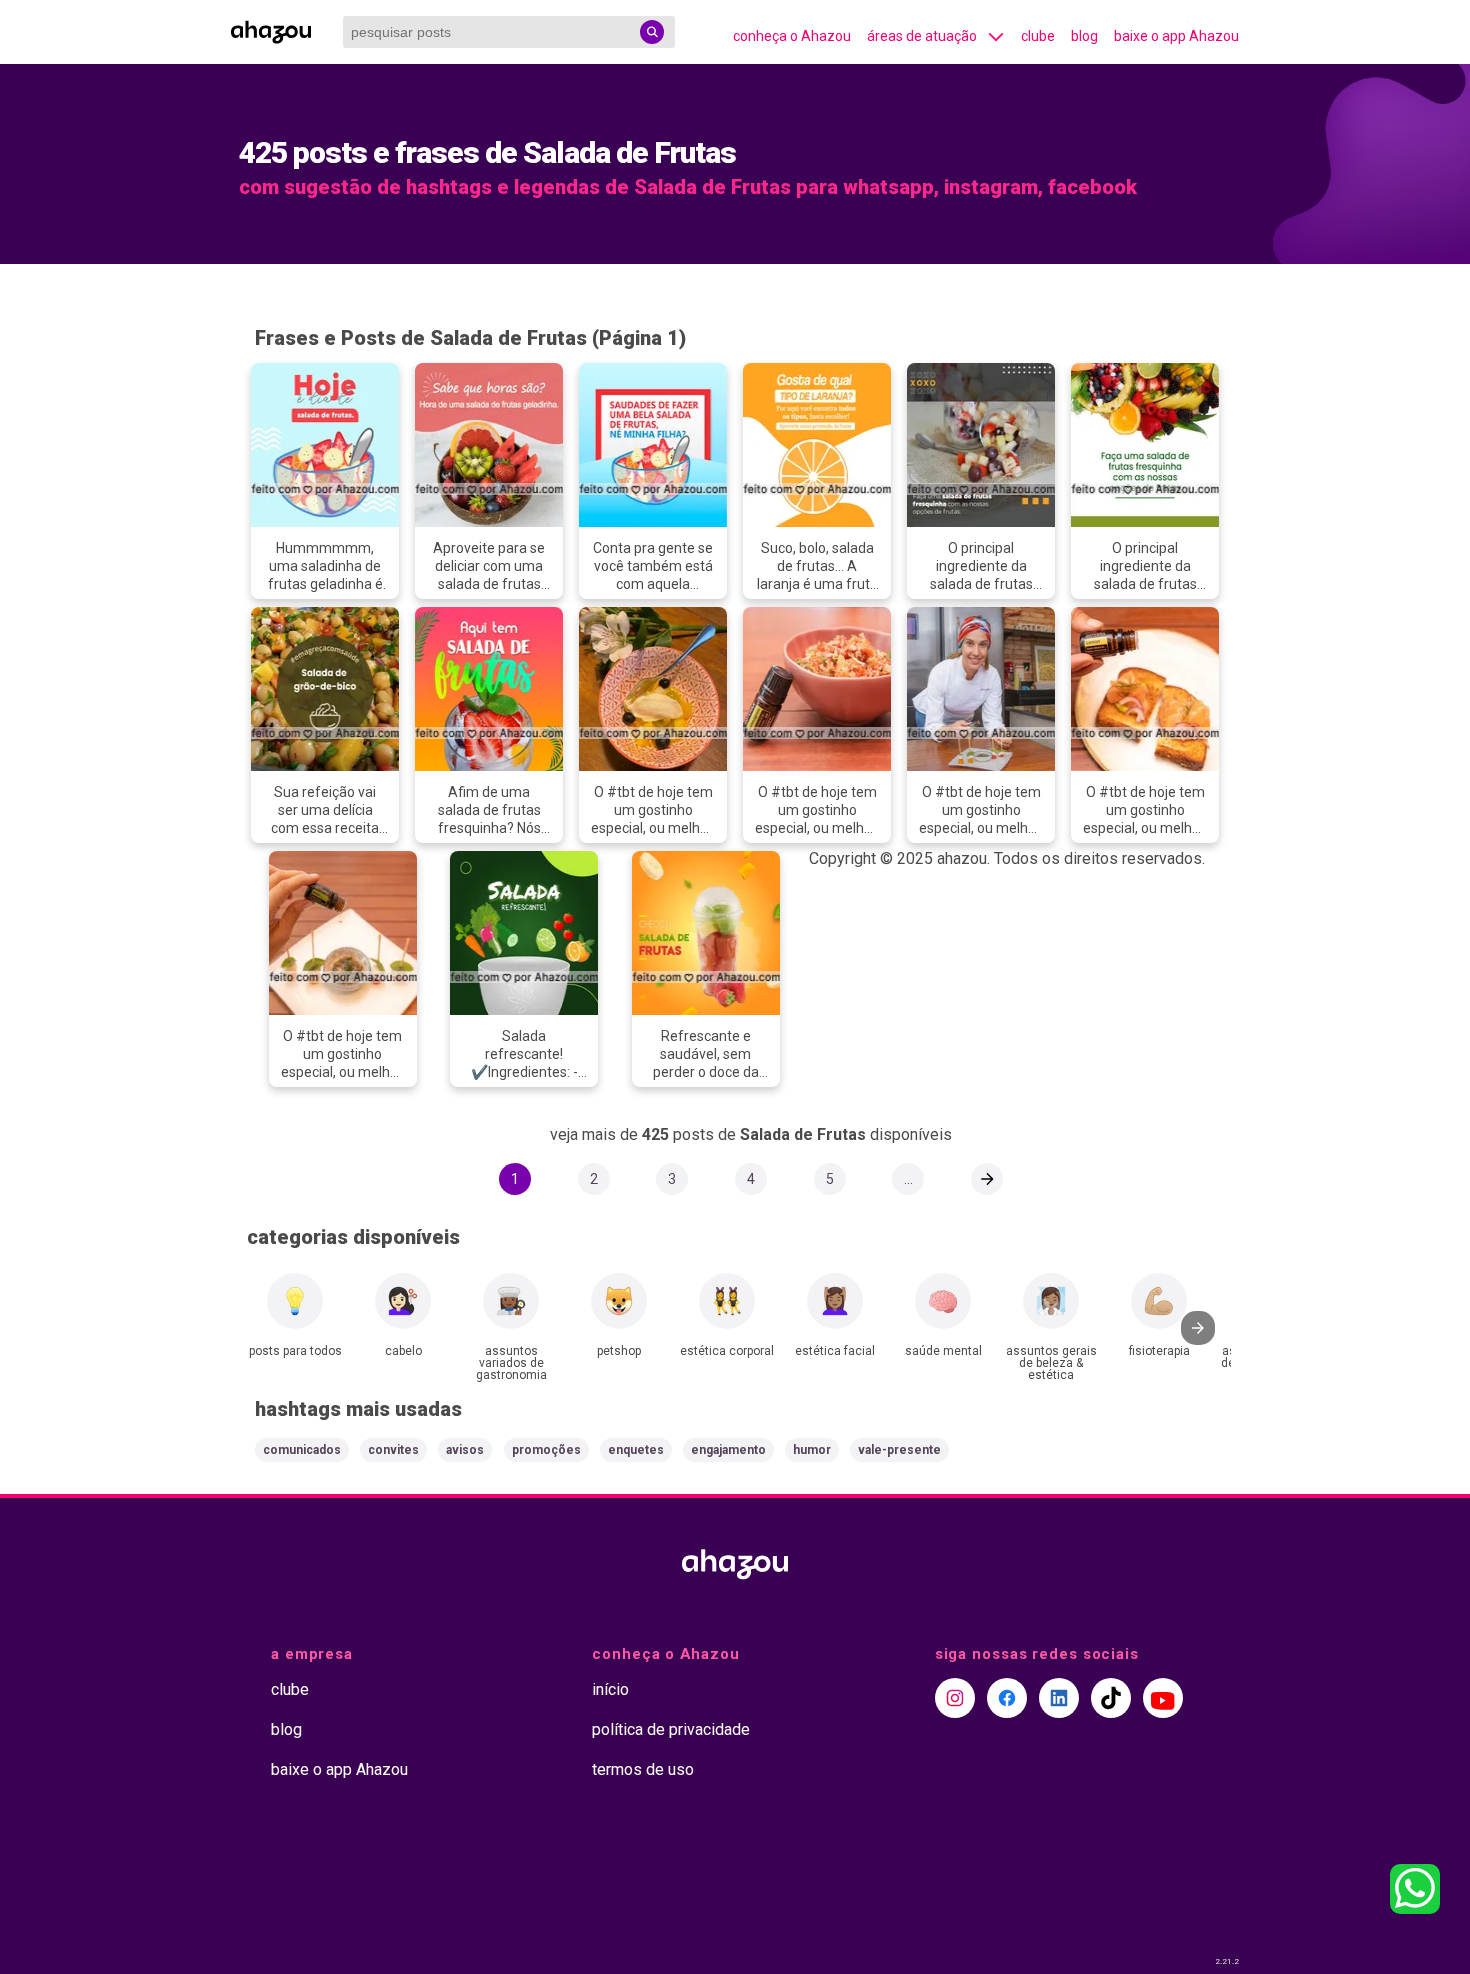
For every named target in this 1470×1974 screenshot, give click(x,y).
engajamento (728, 1450)
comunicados (302, 1450)
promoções (546, 1450)
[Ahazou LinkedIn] (1059, 1698)
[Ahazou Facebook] (1007, 1698)
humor (812, 1450)
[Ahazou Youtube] (1163, 1698)
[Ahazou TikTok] (1111, 1698)
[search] (652, 32)
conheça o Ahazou (792, 36)
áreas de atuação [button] (922, 36)
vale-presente (899, 1450)
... (908, 1179)
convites (393, 1450)
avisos (465, 1450)
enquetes (636, 1450)
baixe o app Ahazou (1176, 36)
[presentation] (1198, 1328)
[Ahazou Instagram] (955, 1698)
